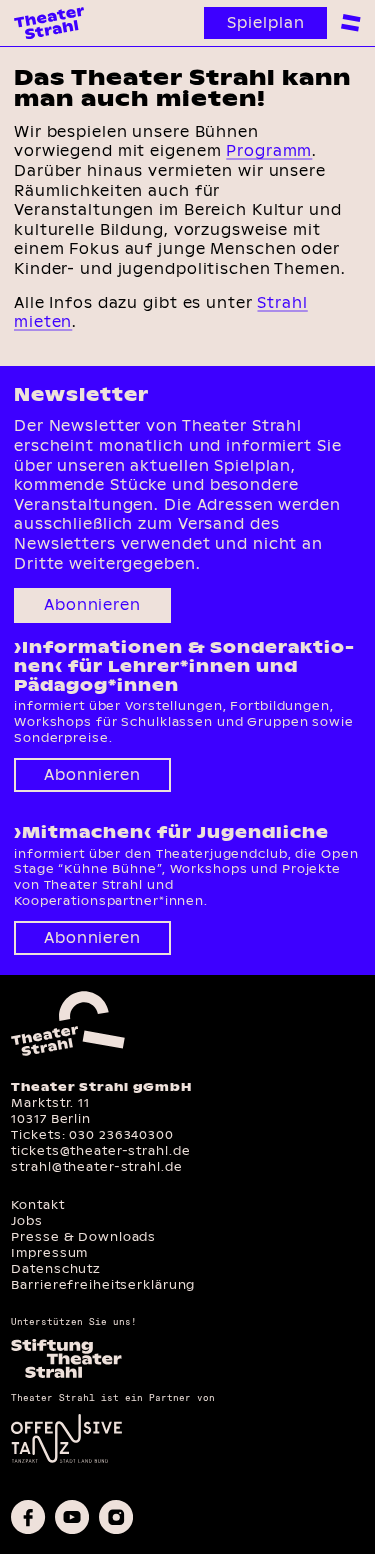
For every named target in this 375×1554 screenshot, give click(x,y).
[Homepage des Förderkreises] (66, 1376)
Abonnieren (92, 605)
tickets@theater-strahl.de (100, 1150)
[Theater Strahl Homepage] (49, 23)
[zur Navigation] (351, 23)
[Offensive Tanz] (66, 1461)
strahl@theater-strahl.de (96, 1166)
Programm (269, 151)
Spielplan (265, 23)
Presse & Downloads (83, 1236)
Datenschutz (56, 1268)
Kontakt (37, 1204)
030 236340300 (121, 1134)
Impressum (49, 1252)
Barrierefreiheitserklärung (103, 1284)
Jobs (27, 1220)
